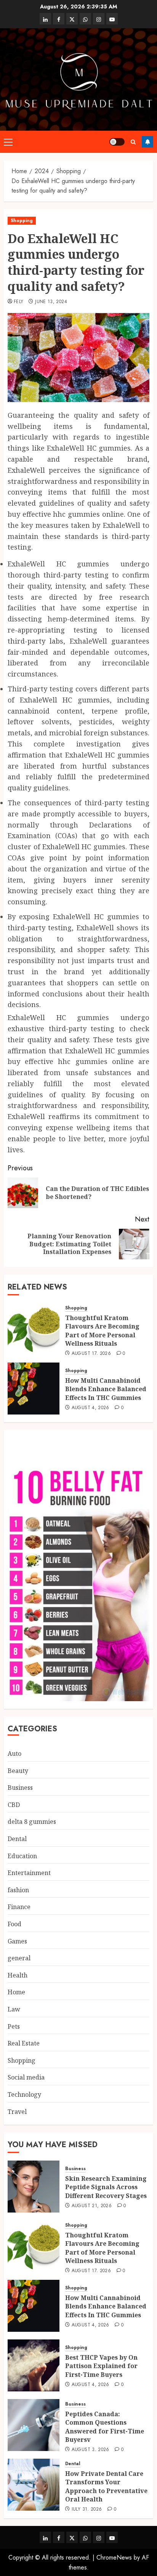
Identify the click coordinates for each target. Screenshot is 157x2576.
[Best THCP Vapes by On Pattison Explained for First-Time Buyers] (34, 2365)
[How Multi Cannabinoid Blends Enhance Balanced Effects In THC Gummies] (34, 1389)
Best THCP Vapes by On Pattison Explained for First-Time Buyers (101, 2366)
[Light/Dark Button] (117, 142)
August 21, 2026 (92, 2206)
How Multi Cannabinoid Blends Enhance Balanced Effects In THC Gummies (106, 1389)
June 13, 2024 (51, 302)
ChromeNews (114, 2557)
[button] (8, 142)
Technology (24, 2094)
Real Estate (24, 2043)
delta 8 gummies (32, 1822)
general (19, 1958)
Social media (26, 2077)
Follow (147, 142)
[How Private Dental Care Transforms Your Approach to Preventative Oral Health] (34, 2485)
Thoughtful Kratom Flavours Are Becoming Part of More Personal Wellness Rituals (102, 1331)
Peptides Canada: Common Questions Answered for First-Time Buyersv (105, 2427)
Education (22, 1856)
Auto (14, 1754)
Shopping (22, 221)
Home (16, 1992)
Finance (19, 1907)
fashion (18, 1890)
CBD (14, 1805)
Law (14, 2009)
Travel (17, 2112)
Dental (17, 1839)
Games (17, 1941)
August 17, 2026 (91, 1354)
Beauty (18, 1771)
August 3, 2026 (91, 2450)
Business (20, 1788)
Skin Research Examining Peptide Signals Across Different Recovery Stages (106, 2187)
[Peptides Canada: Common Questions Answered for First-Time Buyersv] (34, 2425)
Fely (18, 302)
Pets (14, 2026)
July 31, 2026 (87, 2509)
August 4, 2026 (91, 1408)
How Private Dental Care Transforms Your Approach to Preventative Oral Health (106, 2486)
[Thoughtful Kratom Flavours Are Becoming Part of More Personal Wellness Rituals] (34, 1329)
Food (14, 1924)
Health (18, 1975)
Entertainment (29, 1873)
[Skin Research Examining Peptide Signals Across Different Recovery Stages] (34, 2187)
